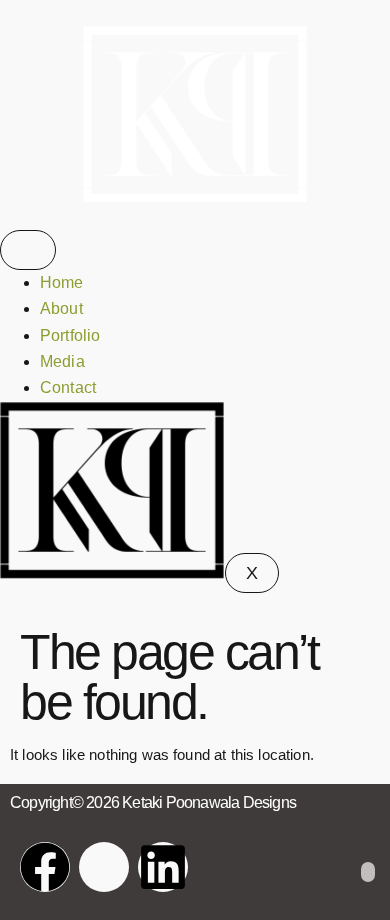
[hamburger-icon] (28, 250)
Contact (68, 387)
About (61, 308)
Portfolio (70, 335)
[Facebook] (45, 867)
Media (62, 361)
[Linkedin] (163, 867)
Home (62, 282)
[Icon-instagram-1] (104, 867)
